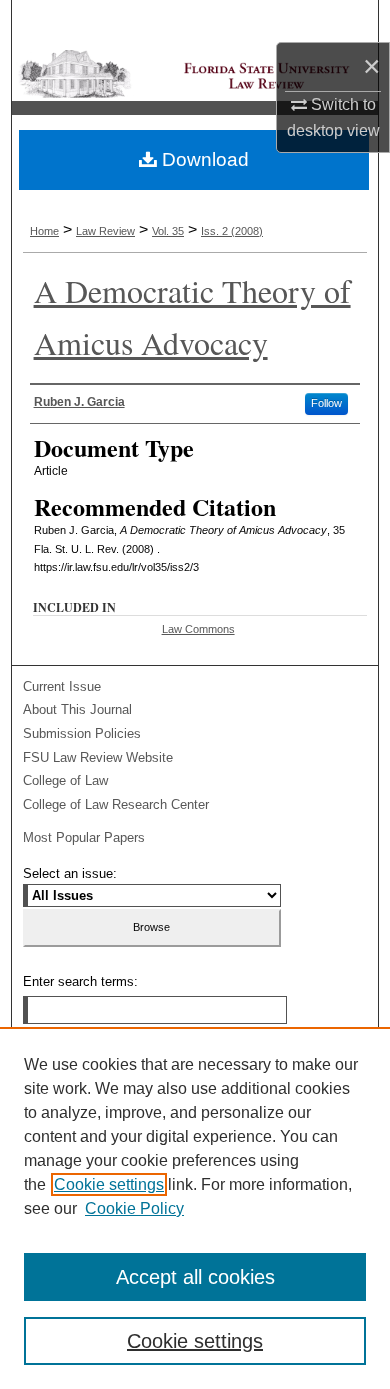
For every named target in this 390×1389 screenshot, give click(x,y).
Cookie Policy (134, 1208)
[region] (195, 1208)
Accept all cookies (195, 1277)
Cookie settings (109, 1184)
